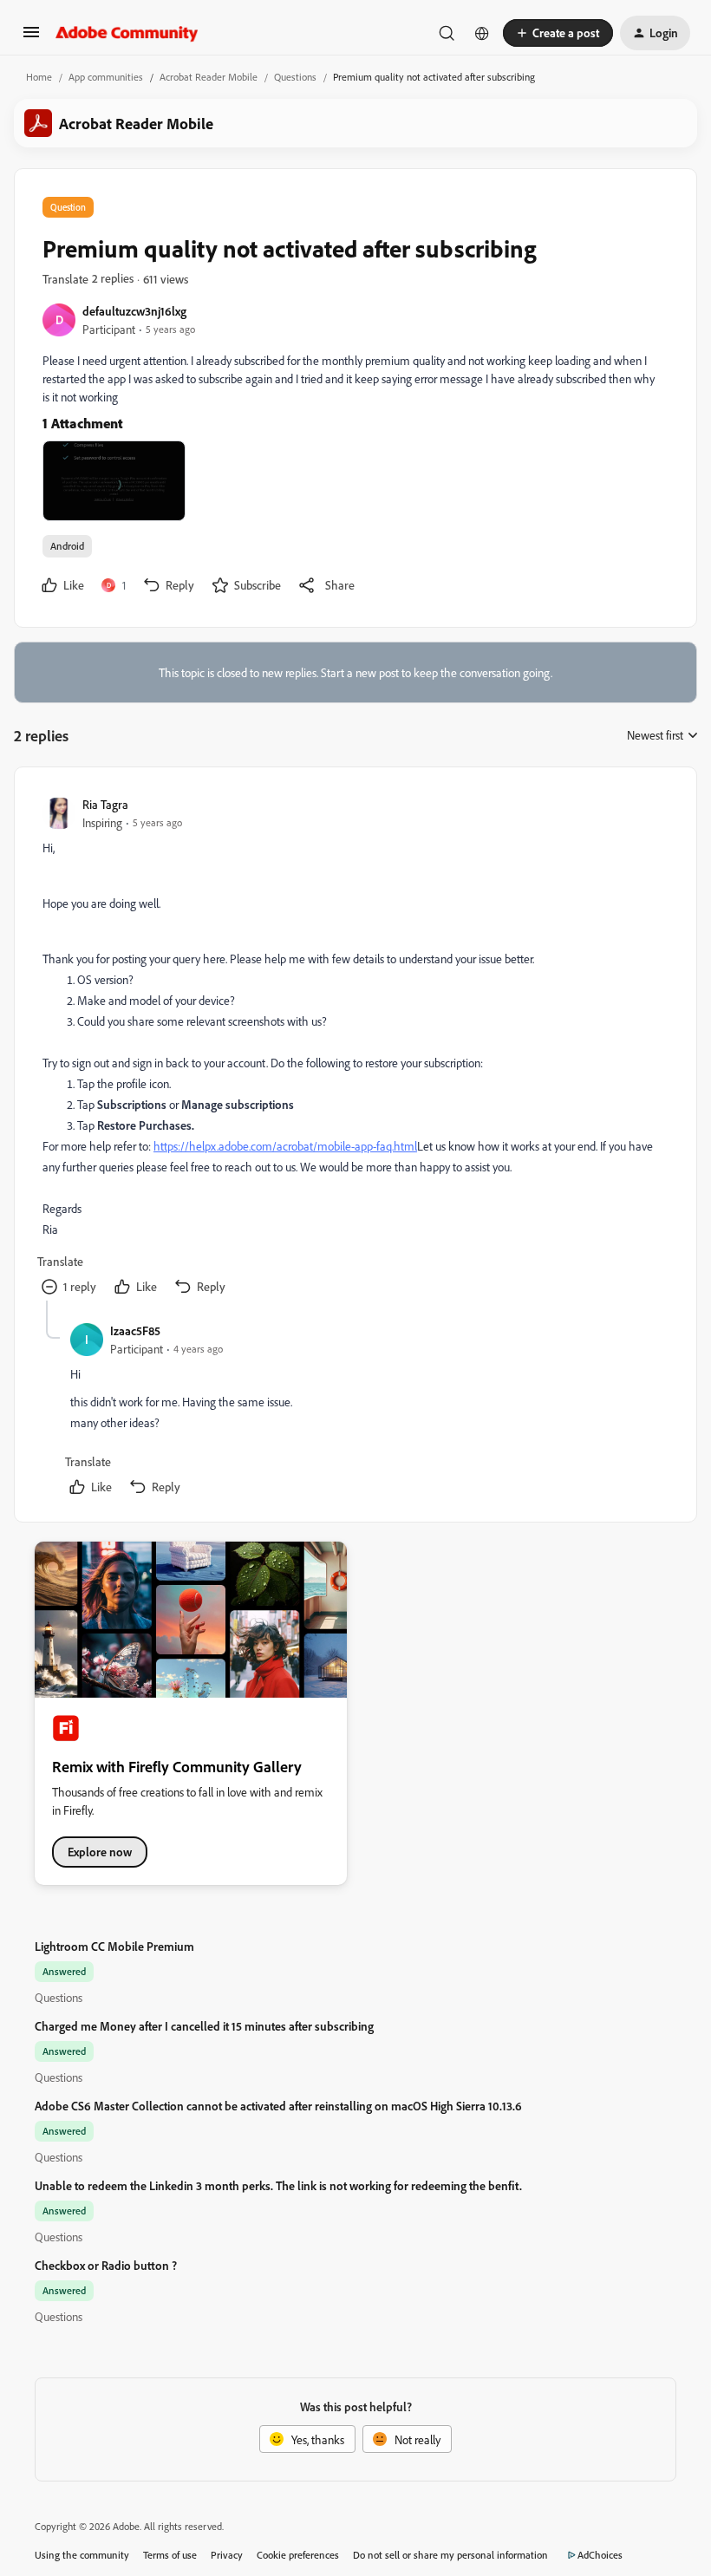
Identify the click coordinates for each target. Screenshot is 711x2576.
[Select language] (482, 33)
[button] (31, 38)
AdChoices (600, 2555)
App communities (106, 77)
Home (39, 77)
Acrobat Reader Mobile (209, 77)
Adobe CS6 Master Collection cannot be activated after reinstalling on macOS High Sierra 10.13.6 (278, 2106)
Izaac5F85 (135, 1330)
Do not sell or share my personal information (450, 2555)
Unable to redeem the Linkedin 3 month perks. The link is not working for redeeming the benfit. (278, 2185)
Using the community (82, 2555)
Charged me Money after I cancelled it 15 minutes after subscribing (204, 2026)
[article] (355, 1048)
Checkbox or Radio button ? (106, 2265)
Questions (295, 77)
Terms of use (170, 2555)
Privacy (227, 2555)
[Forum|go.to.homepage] (127, 33)
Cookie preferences (298, 2555)
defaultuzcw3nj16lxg (134, 311)
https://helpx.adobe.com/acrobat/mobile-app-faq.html (285, 1146)
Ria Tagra (105, 804)
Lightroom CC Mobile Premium (114, 1946)
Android (67, 546)
